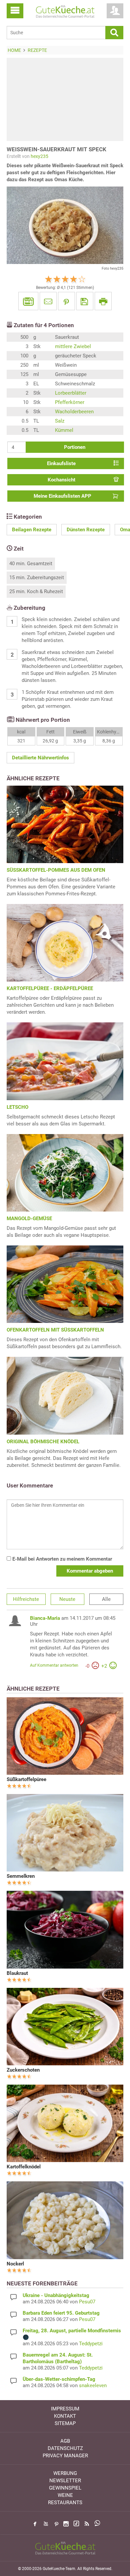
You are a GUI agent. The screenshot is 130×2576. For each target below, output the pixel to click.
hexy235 (39, 156)
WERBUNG (65, 2473)
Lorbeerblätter (71, 393)
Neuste (67, 1599)
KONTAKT (65, 2416)
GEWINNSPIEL (65, 2488)
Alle (106, 1599)
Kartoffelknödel (24, 2167)
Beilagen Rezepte (32, 530)
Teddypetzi (91, 2344)
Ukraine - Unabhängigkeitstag (56, 2295)
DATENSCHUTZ (65, 2448)
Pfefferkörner (70, 402)
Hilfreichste (26, 1599)
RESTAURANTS (65, 2503)
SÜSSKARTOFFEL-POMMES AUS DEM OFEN (56, 870)
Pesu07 (87, 2302)
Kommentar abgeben (90, 1571)
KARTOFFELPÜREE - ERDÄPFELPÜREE (50, 988)
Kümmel (64, 430)
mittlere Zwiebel (73, 346)
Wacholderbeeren (74, 412)
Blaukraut (17, 1973)
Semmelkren (21, 1876)
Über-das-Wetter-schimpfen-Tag (59, 2379)
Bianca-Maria (45, 1618)
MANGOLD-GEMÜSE (29, 1219)
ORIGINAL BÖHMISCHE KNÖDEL (43, 1442)
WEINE (65, 2495)
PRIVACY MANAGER (65, 2456)
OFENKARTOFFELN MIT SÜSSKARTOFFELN (55, 1330)
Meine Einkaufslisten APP (62, 496)
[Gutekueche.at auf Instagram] (66, 2524)
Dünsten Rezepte (86, 530)
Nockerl (15, 2264)
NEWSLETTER (65, 2481)
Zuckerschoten (23, 2070)
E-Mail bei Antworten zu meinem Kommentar (61, 1559)
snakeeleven (93, 2385)
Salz (60, 421)
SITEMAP (65, 2423)
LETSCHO (17, 1107)
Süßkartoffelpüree (26, 1779)
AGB (65, 2441)
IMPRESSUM (65, 2409)
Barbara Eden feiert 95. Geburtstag (61, 2313)
